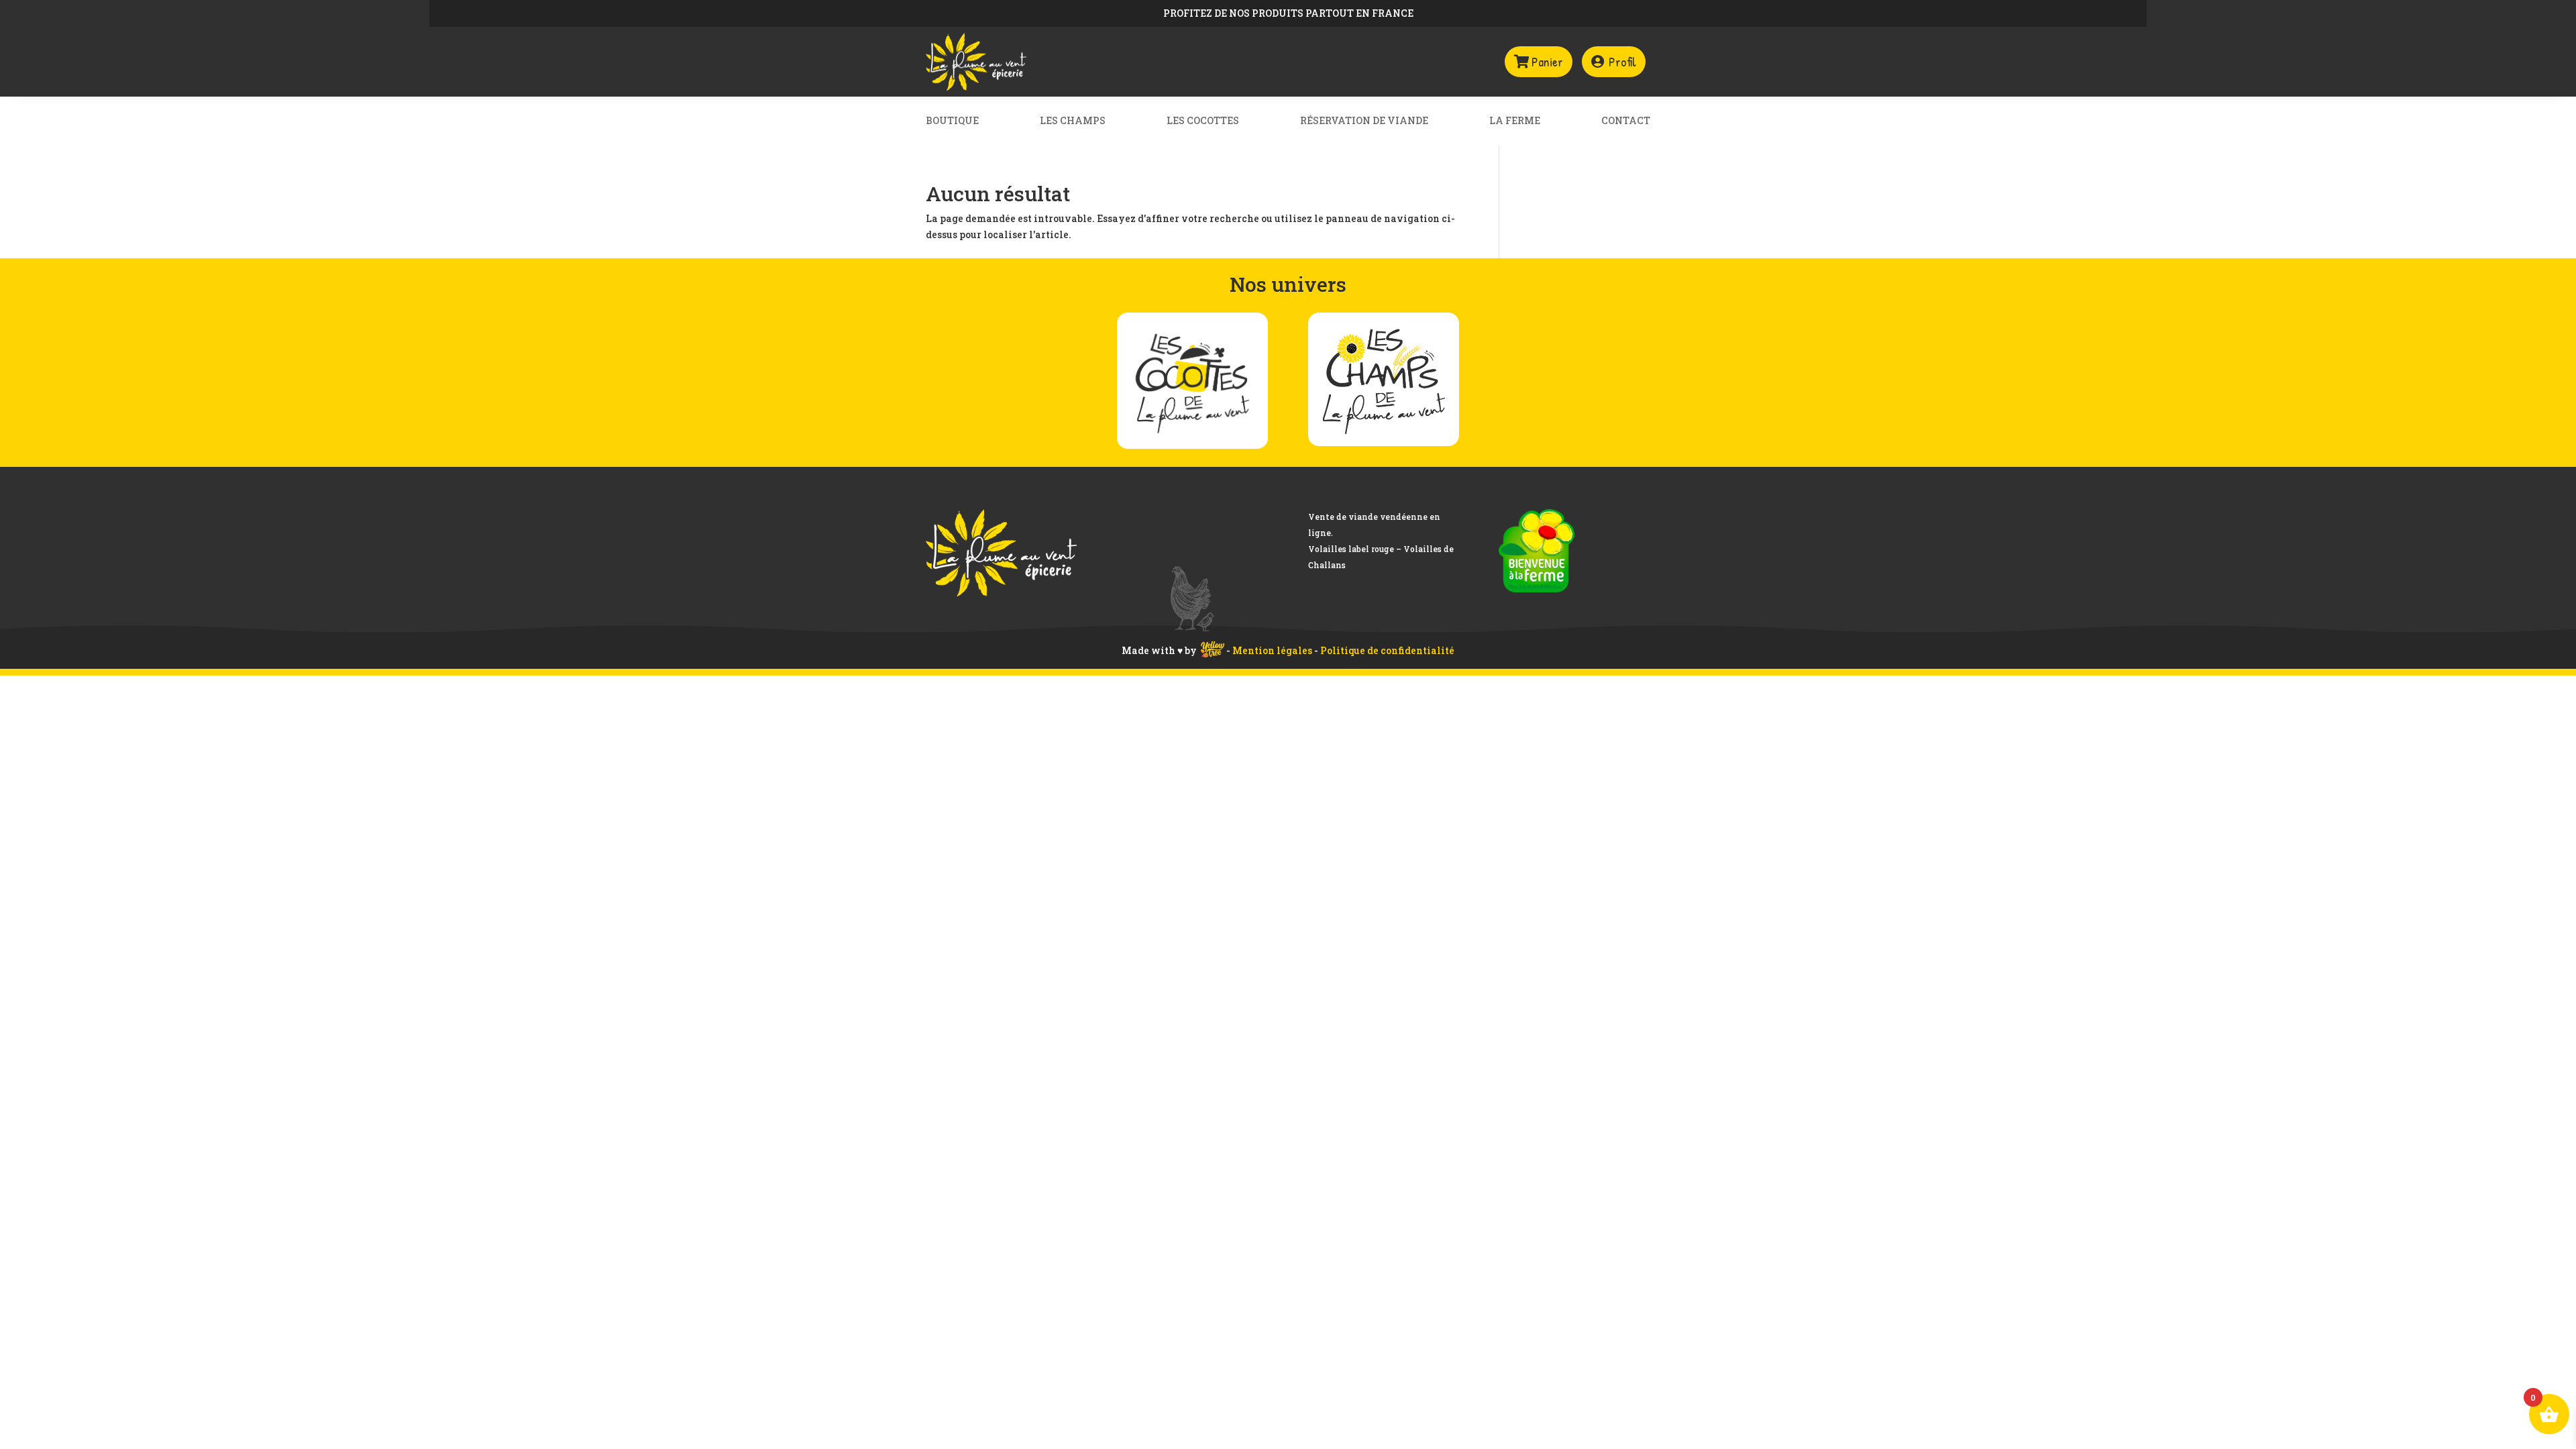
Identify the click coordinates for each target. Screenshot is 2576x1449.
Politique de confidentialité (1387, 650)
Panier (1547, 61)
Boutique (952, 121)
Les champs (1073, 121)
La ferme (1515, 121)
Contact (1626, 121)
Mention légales (1273, 650)
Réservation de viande (1364, 121)
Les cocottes (1203, 121)
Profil (1622, 61)
